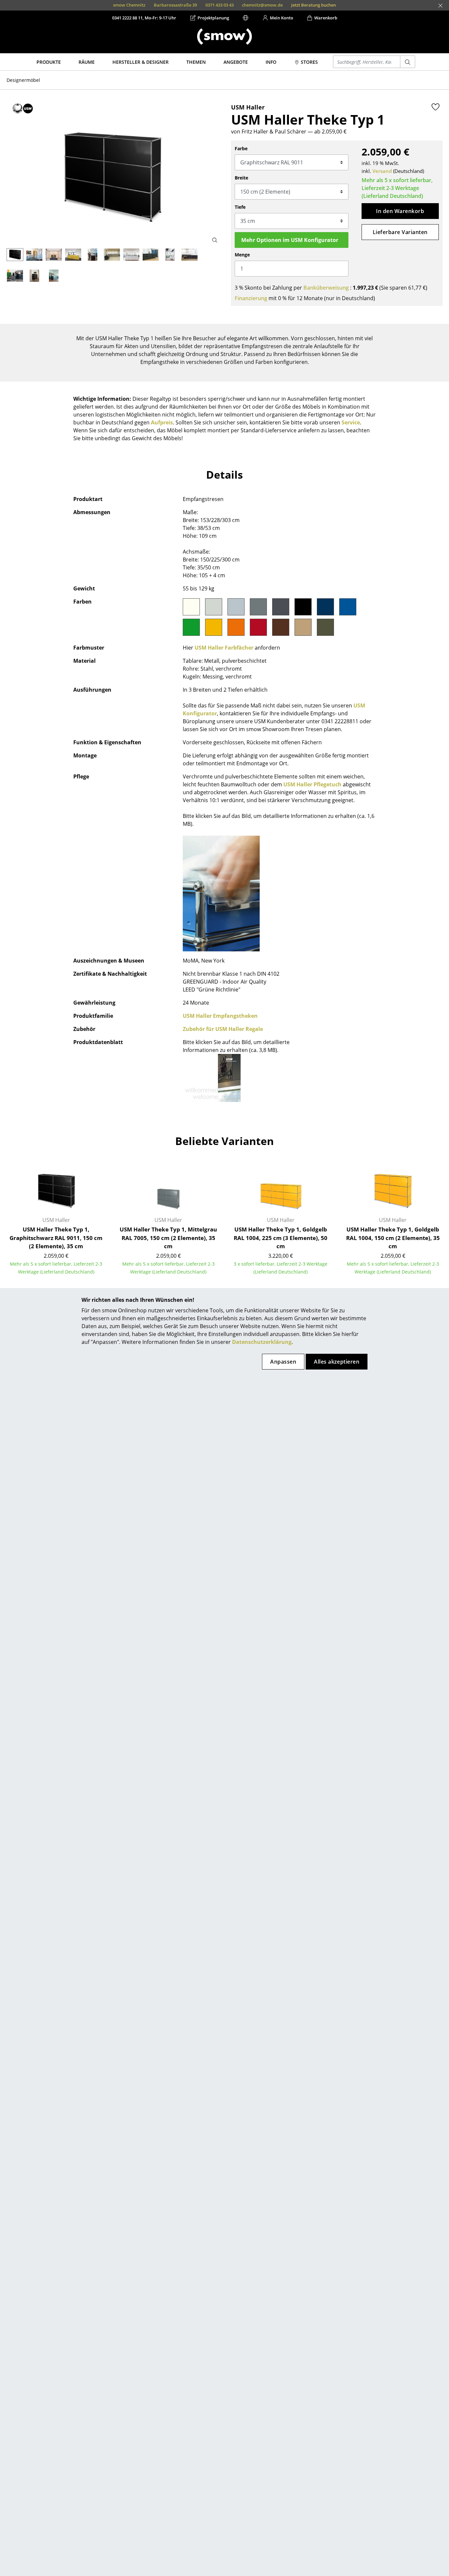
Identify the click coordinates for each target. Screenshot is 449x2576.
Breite (241, 178)
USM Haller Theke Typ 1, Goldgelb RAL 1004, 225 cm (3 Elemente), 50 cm (281, 1238)
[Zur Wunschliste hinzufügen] (436, 107)
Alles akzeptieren (337, 1362)
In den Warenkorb (400, 211)
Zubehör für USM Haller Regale (223, 1029)
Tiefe (240, 207)
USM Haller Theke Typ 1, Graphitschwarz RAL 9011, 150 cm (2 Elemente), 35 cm (56, 1238)
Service (351, 422)
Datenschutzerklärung (262, 1342)
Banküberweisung (326, 288)
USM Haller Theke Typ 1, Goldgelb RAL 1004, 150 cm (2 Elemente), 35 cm (393, 1238)
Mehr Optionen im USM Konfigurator (290, 240)
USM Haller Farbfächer (224, 648)
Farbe (241, 148)
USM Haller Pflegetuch (312, 784)
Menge (242, 255)
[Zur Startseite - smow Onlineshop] (225, 36)
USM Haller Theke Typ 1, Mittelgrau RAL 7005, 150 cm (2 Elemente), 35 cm (168, 1238)
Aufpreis (162, 422)
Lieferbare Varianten (400, 232)
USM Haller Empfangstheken (220, 1016)
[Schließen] (440, 6)
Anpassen (283, 1362)
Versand (382, 171)
